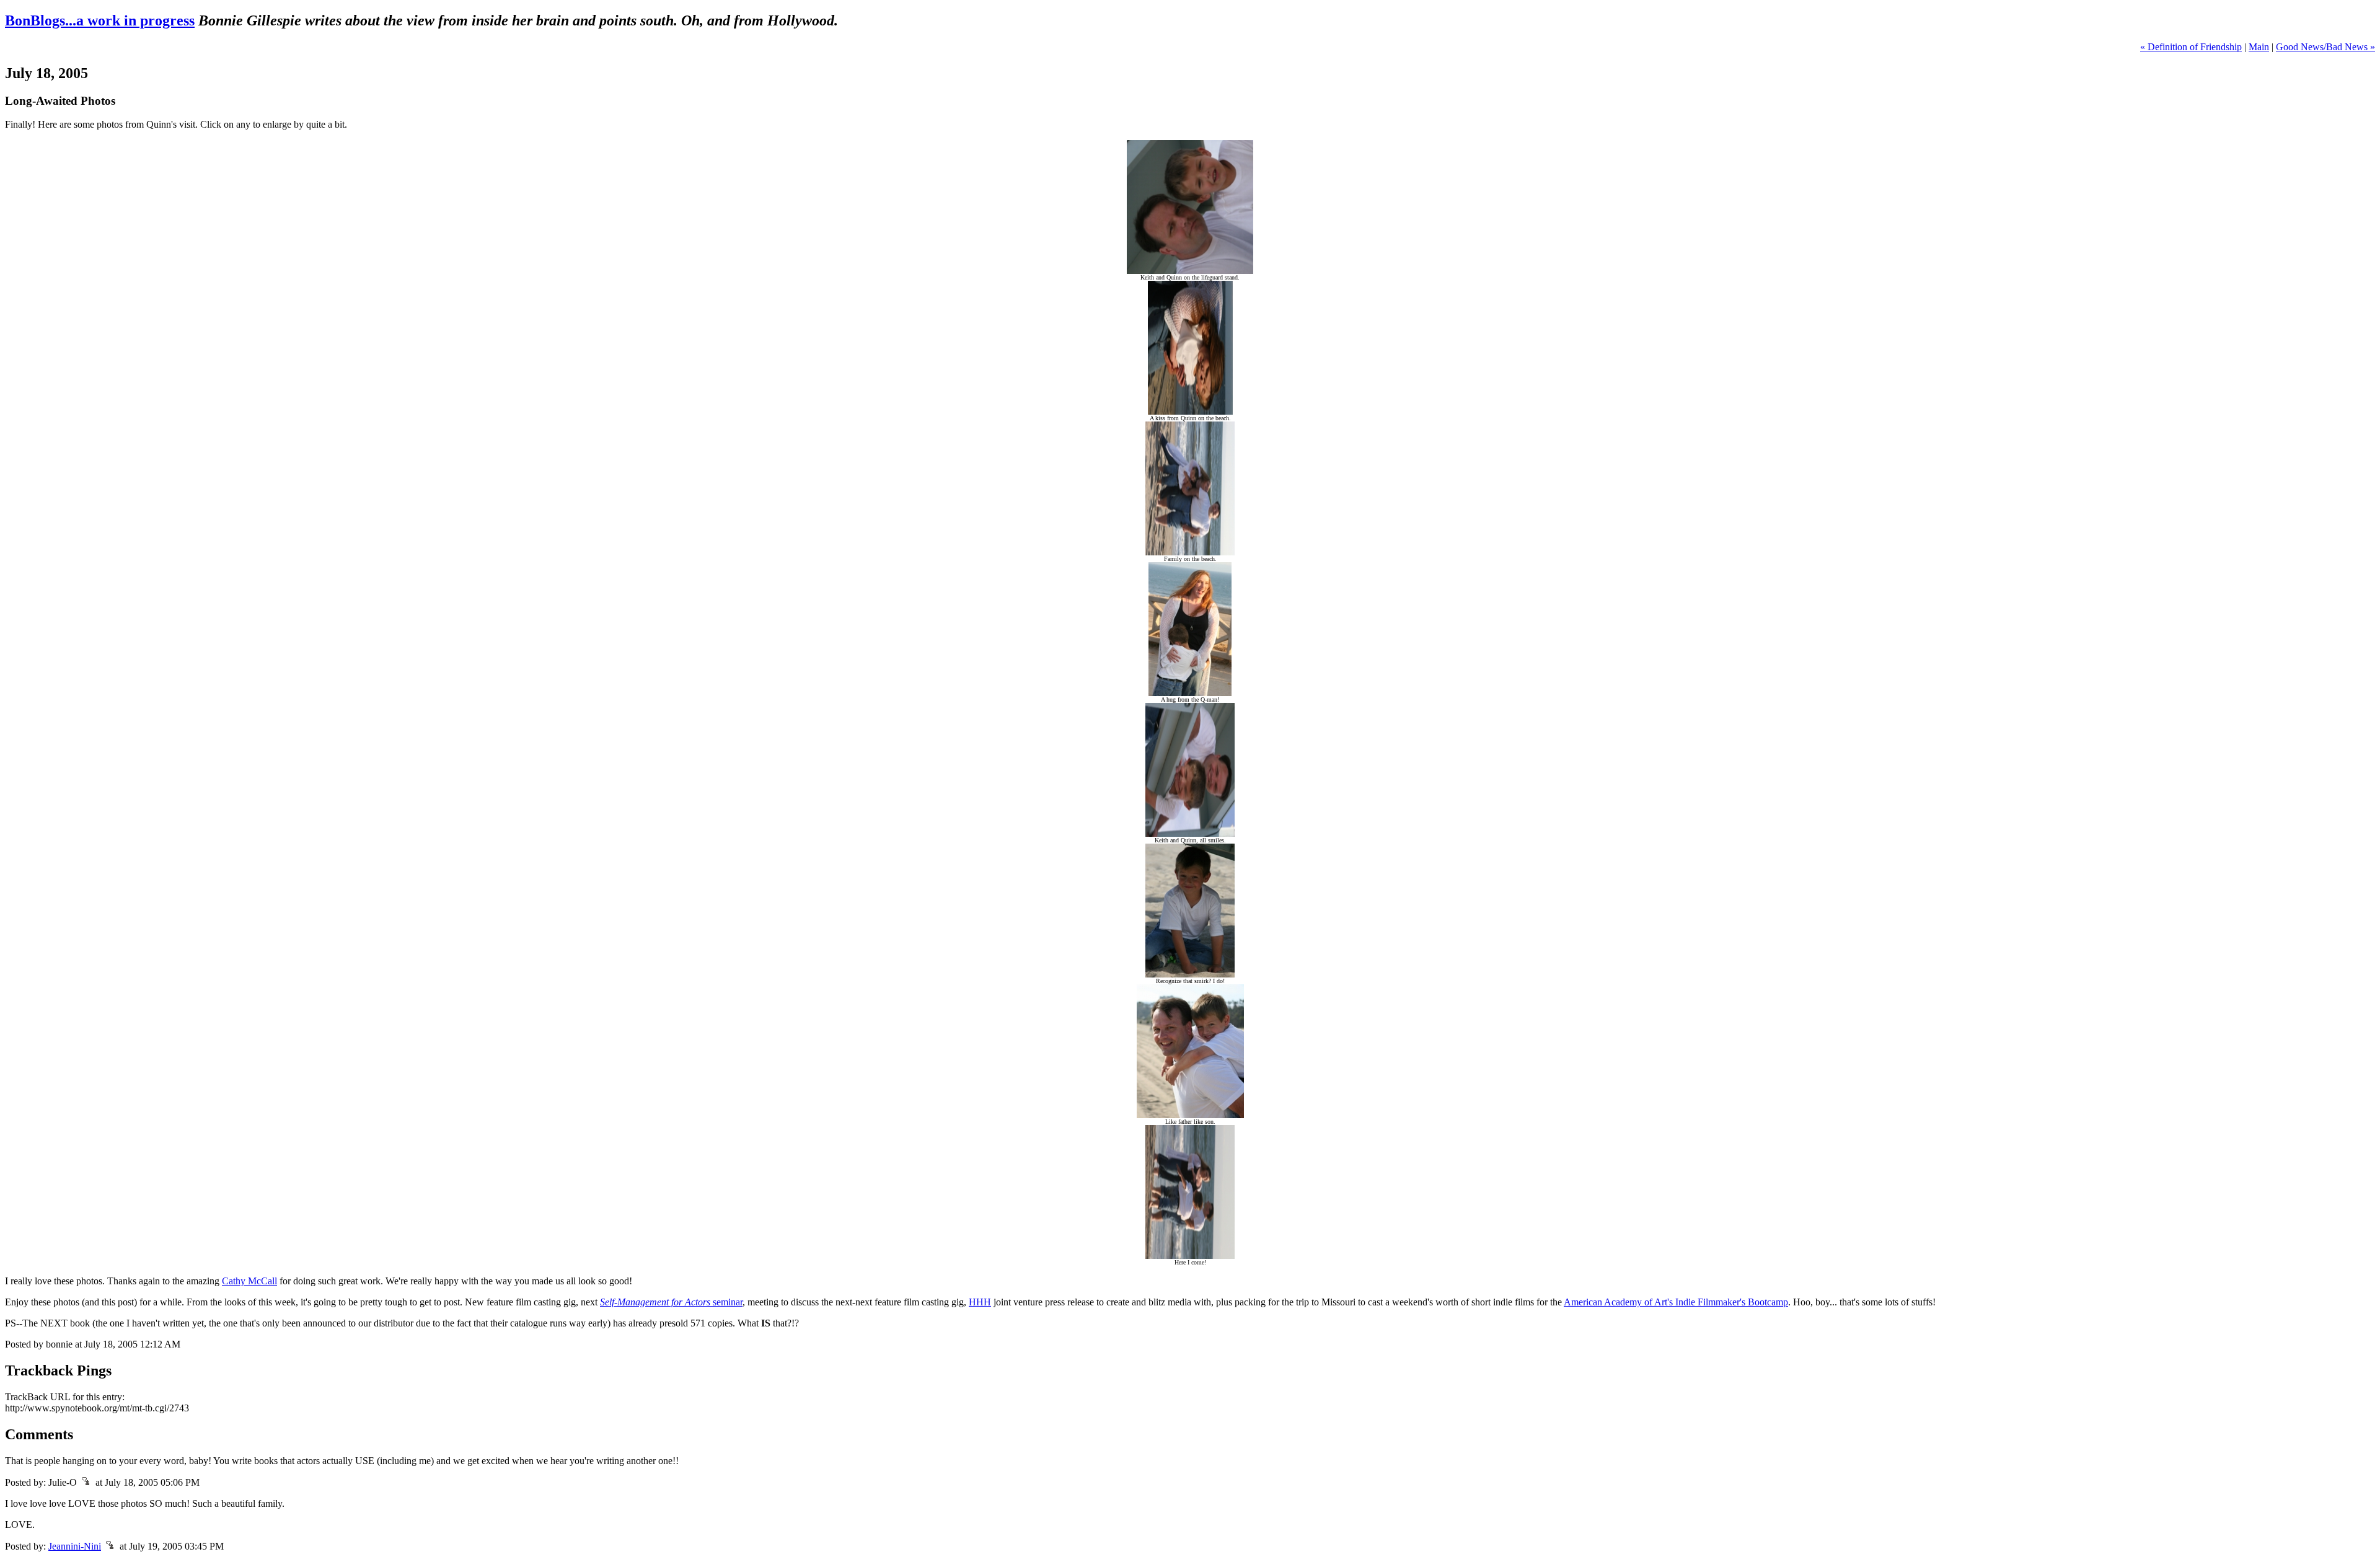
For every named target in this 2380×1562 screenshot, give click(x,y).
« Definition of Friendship (2191, 47)
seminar (726, 1302)
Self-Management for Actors (655, 1302)
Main (2259, 47)
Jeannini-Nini (75, 1546)
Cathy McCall (249, 1281)
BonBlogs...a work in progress (100, 20)
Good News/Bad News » (2325, 47)
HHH (980, 1302)
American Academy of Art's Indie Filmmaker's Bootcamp (1676, 1302)
